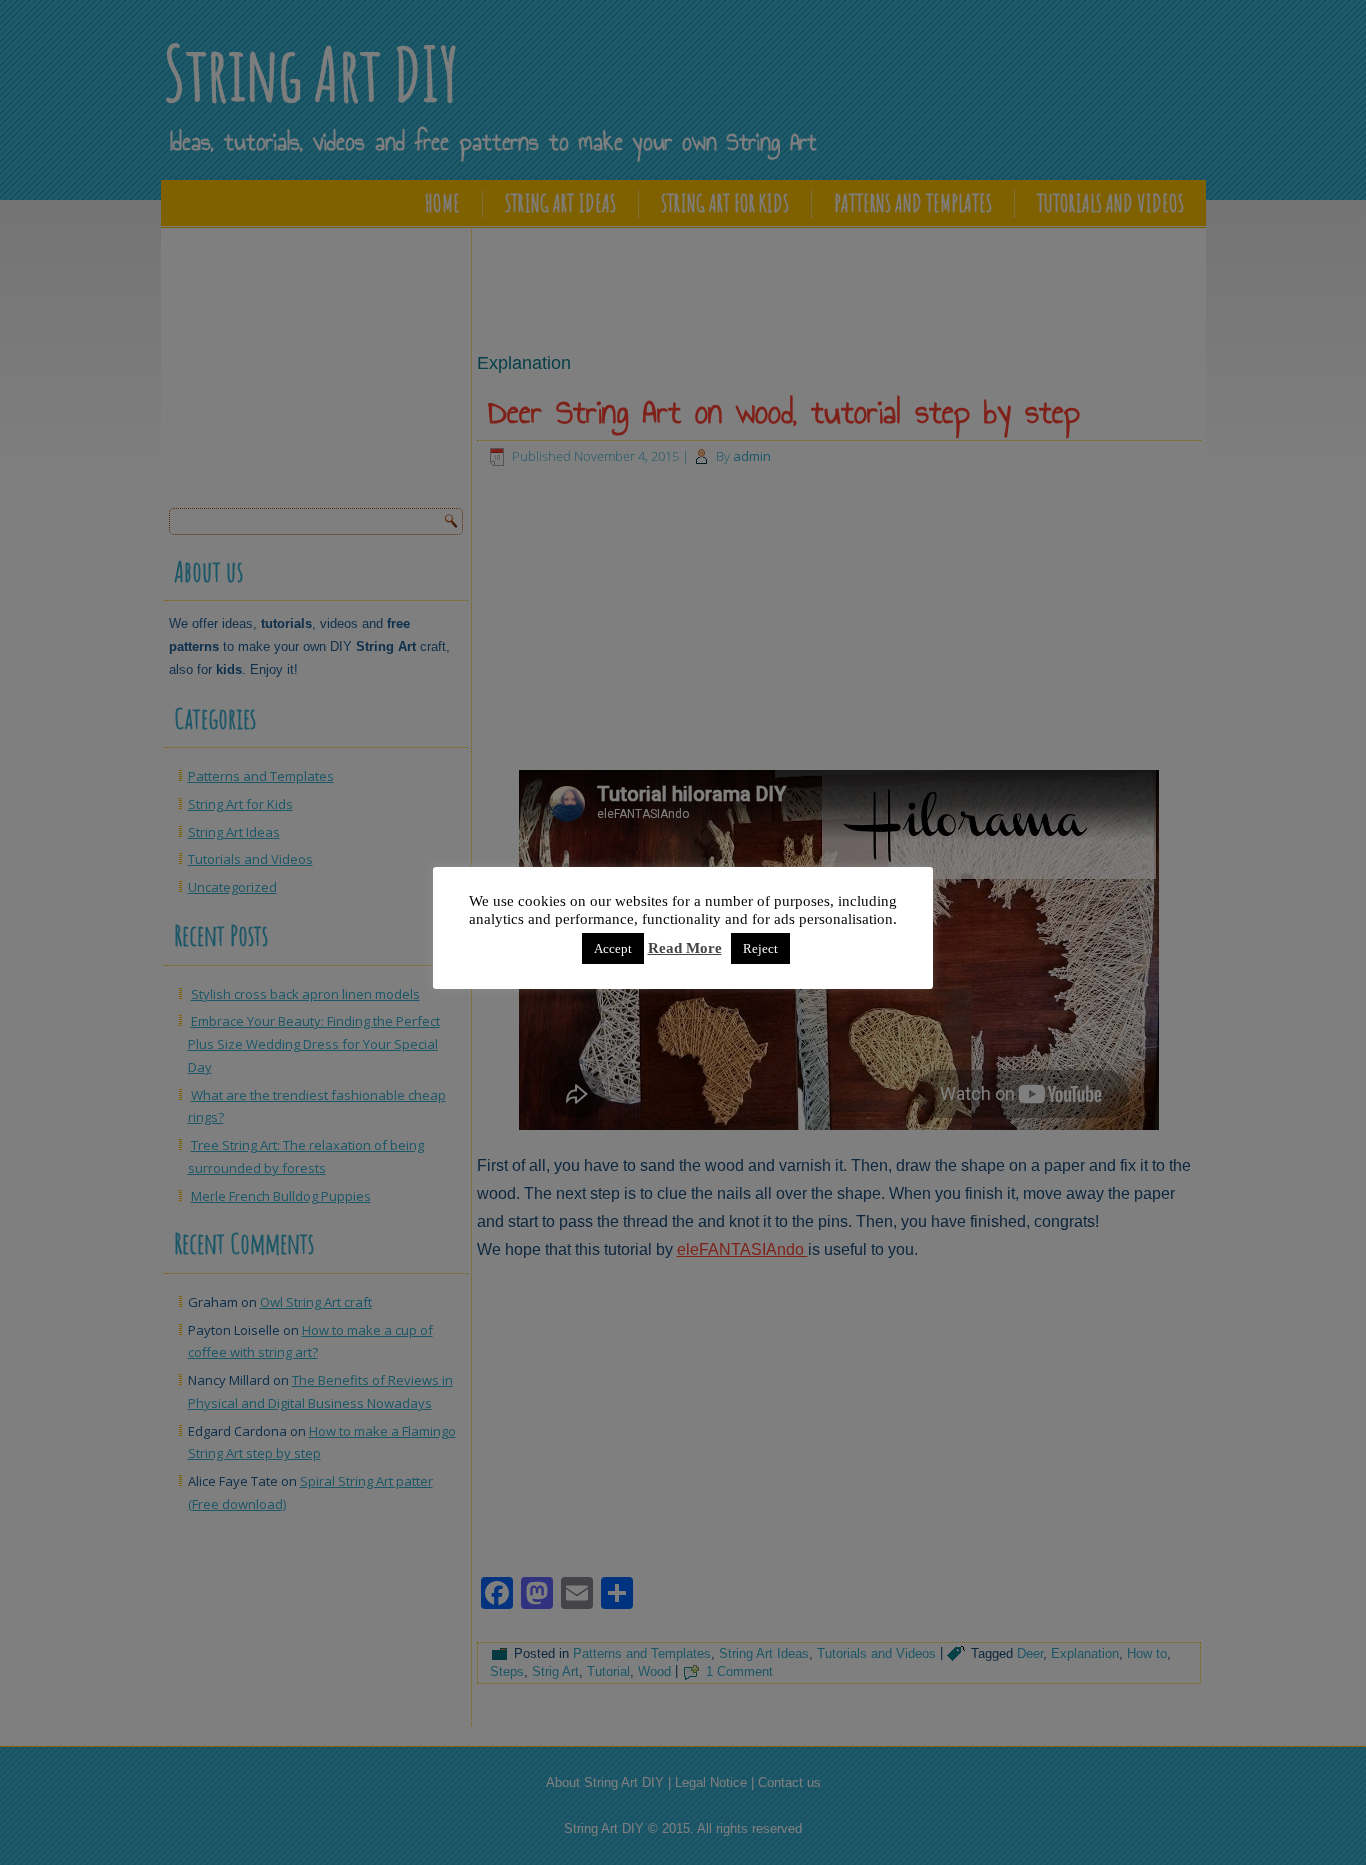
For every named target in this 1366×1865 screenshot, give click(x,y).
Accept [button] (613, 948)
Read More (685, 948)
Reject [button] (760, 948)
